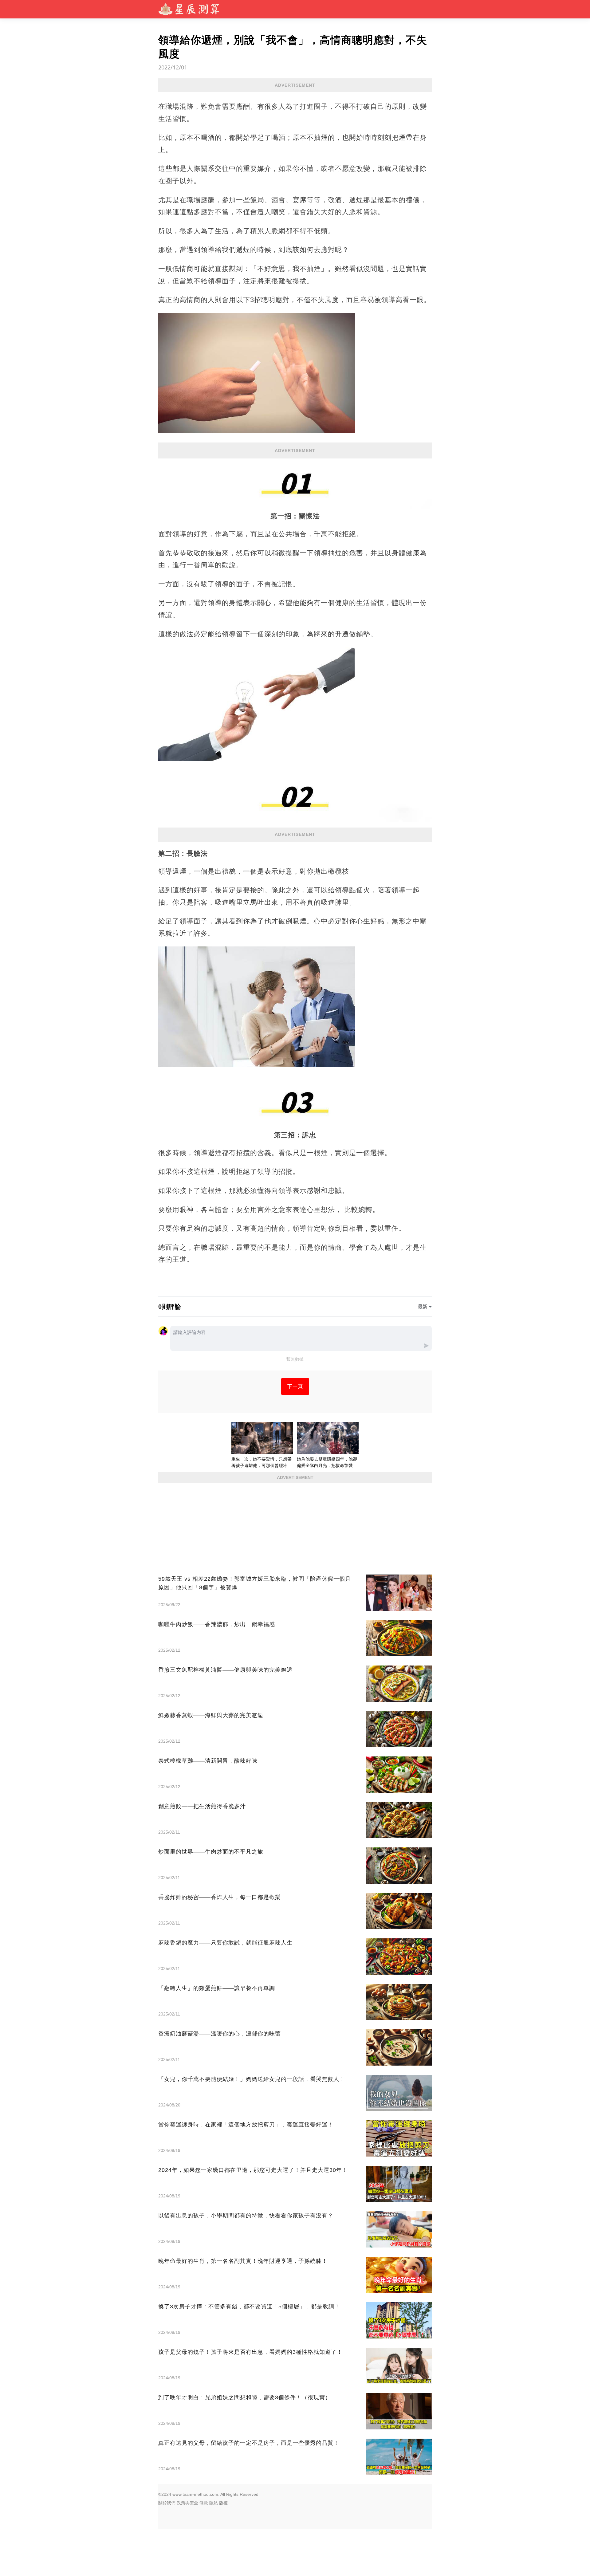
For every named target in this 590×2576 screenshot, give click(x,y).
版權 (223, 2503)
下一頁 (295, 1386)
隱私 (214, 2503)
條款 (204, 2503)
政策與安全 (187, 2503)
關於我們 (167, 2503)
